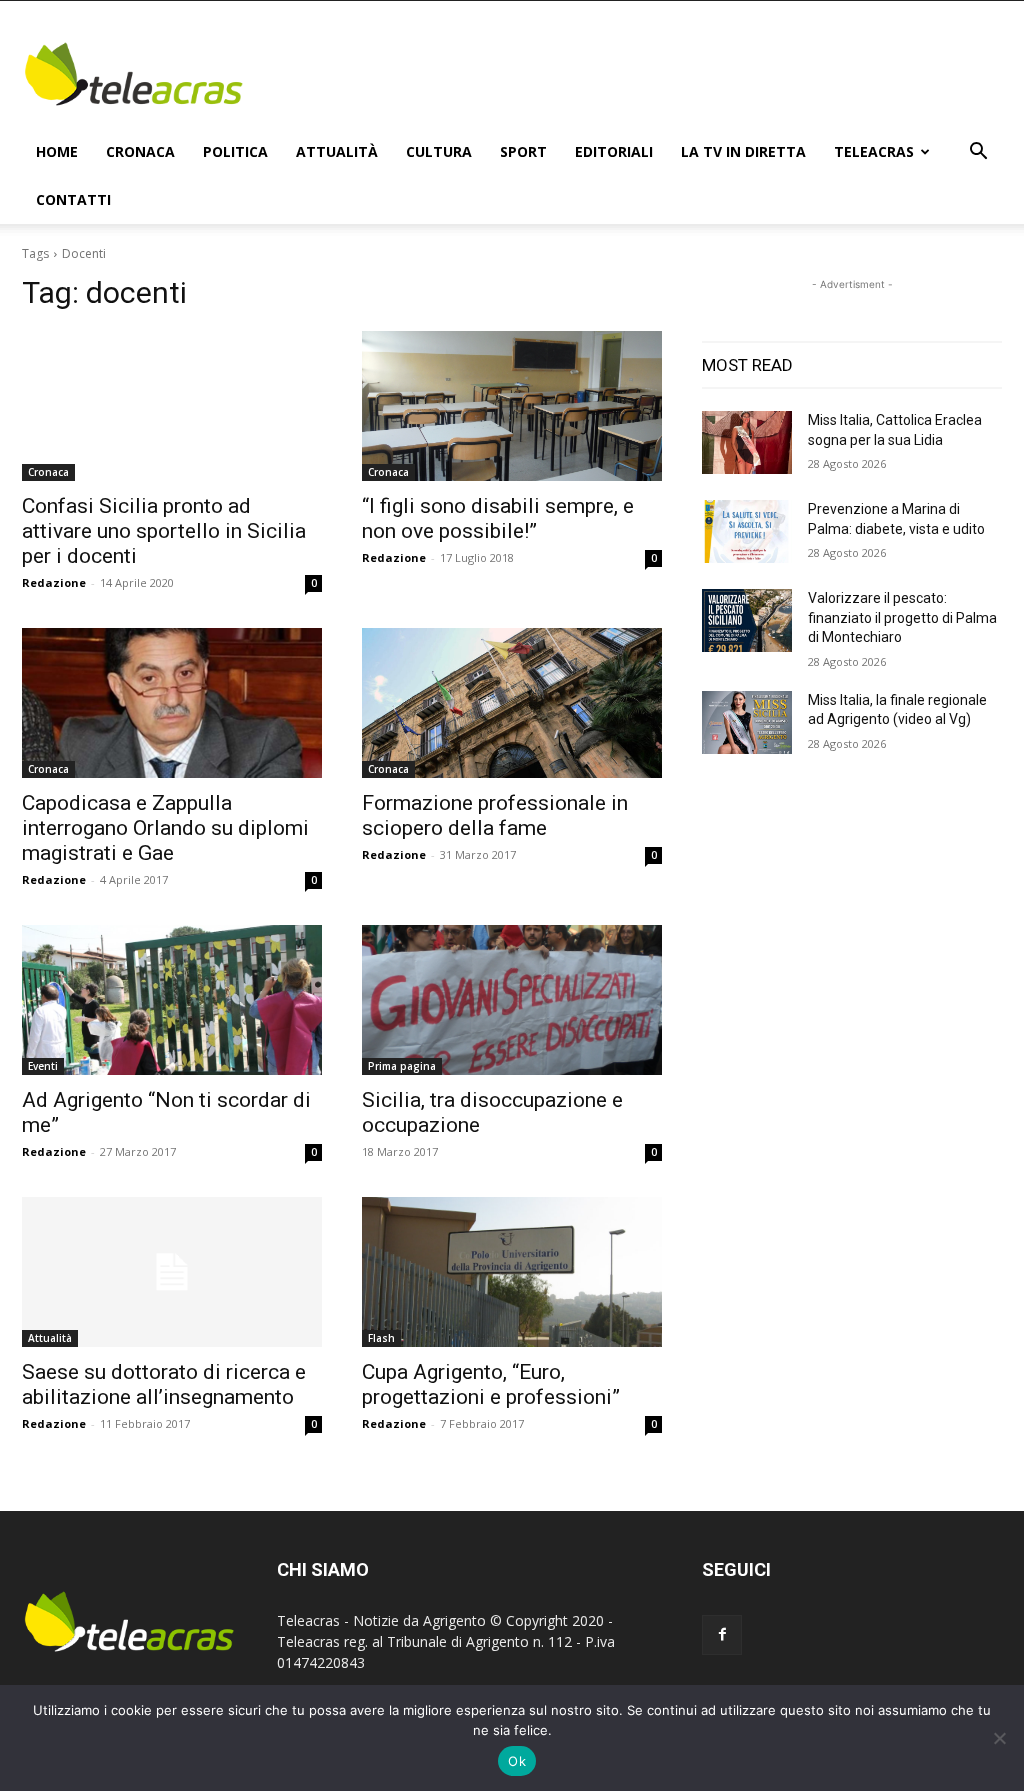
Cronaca (140, 151)
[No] (999, 1738)
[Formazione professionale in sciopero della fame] (512, 703)
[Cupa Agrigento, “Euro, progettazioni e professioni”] (512, 1272)
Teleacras (874, 151)
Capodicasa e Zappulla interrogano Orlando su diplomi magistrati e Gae (165, 828)
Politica (235, 151)
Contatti (73, 199)
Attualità (337, 151)
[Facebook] (722, 1635)
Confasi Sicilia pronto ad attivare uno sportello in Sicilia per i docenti (164, 531)
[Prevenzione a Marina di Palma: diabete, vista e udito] (747, 531)
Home (57, 151)
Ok (517, 1761)
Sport (523, 151)
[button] (978, 153)
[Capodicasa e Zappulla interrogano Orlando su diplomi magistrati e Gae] (172, 703)
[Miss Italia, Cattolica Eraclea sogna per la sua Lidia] (747, 442)
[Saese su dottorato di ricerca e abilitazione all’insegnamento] (172, 1272)
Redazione (54, 582)
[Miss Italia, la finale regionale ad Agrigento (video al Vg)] (747, 722)
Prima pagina (402, 1066)
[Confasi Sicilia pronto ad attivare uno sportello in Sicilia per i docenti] (172, 406)
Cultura (439, 151)
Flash (381, 1338)
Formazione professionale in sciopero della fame (495, 815)
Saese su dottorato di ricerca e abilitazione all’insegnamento (164, 1384)
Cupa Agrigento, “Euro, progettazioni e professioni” (491, 1384)
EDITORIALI (614, 151)
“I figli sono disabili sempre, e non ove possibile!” (498, 518)
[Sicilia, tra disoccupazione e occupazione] (512, 1000)
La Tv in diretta (743, 151)
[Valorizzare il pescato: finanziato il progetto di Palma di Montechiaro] (747, 620)
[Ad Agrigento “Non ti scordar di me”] (172, 1000)
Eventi (43, 1066)
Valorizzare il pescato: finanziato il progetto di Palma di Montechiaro (902, 617)
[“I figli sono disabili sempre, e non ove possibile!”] (512, 406)
